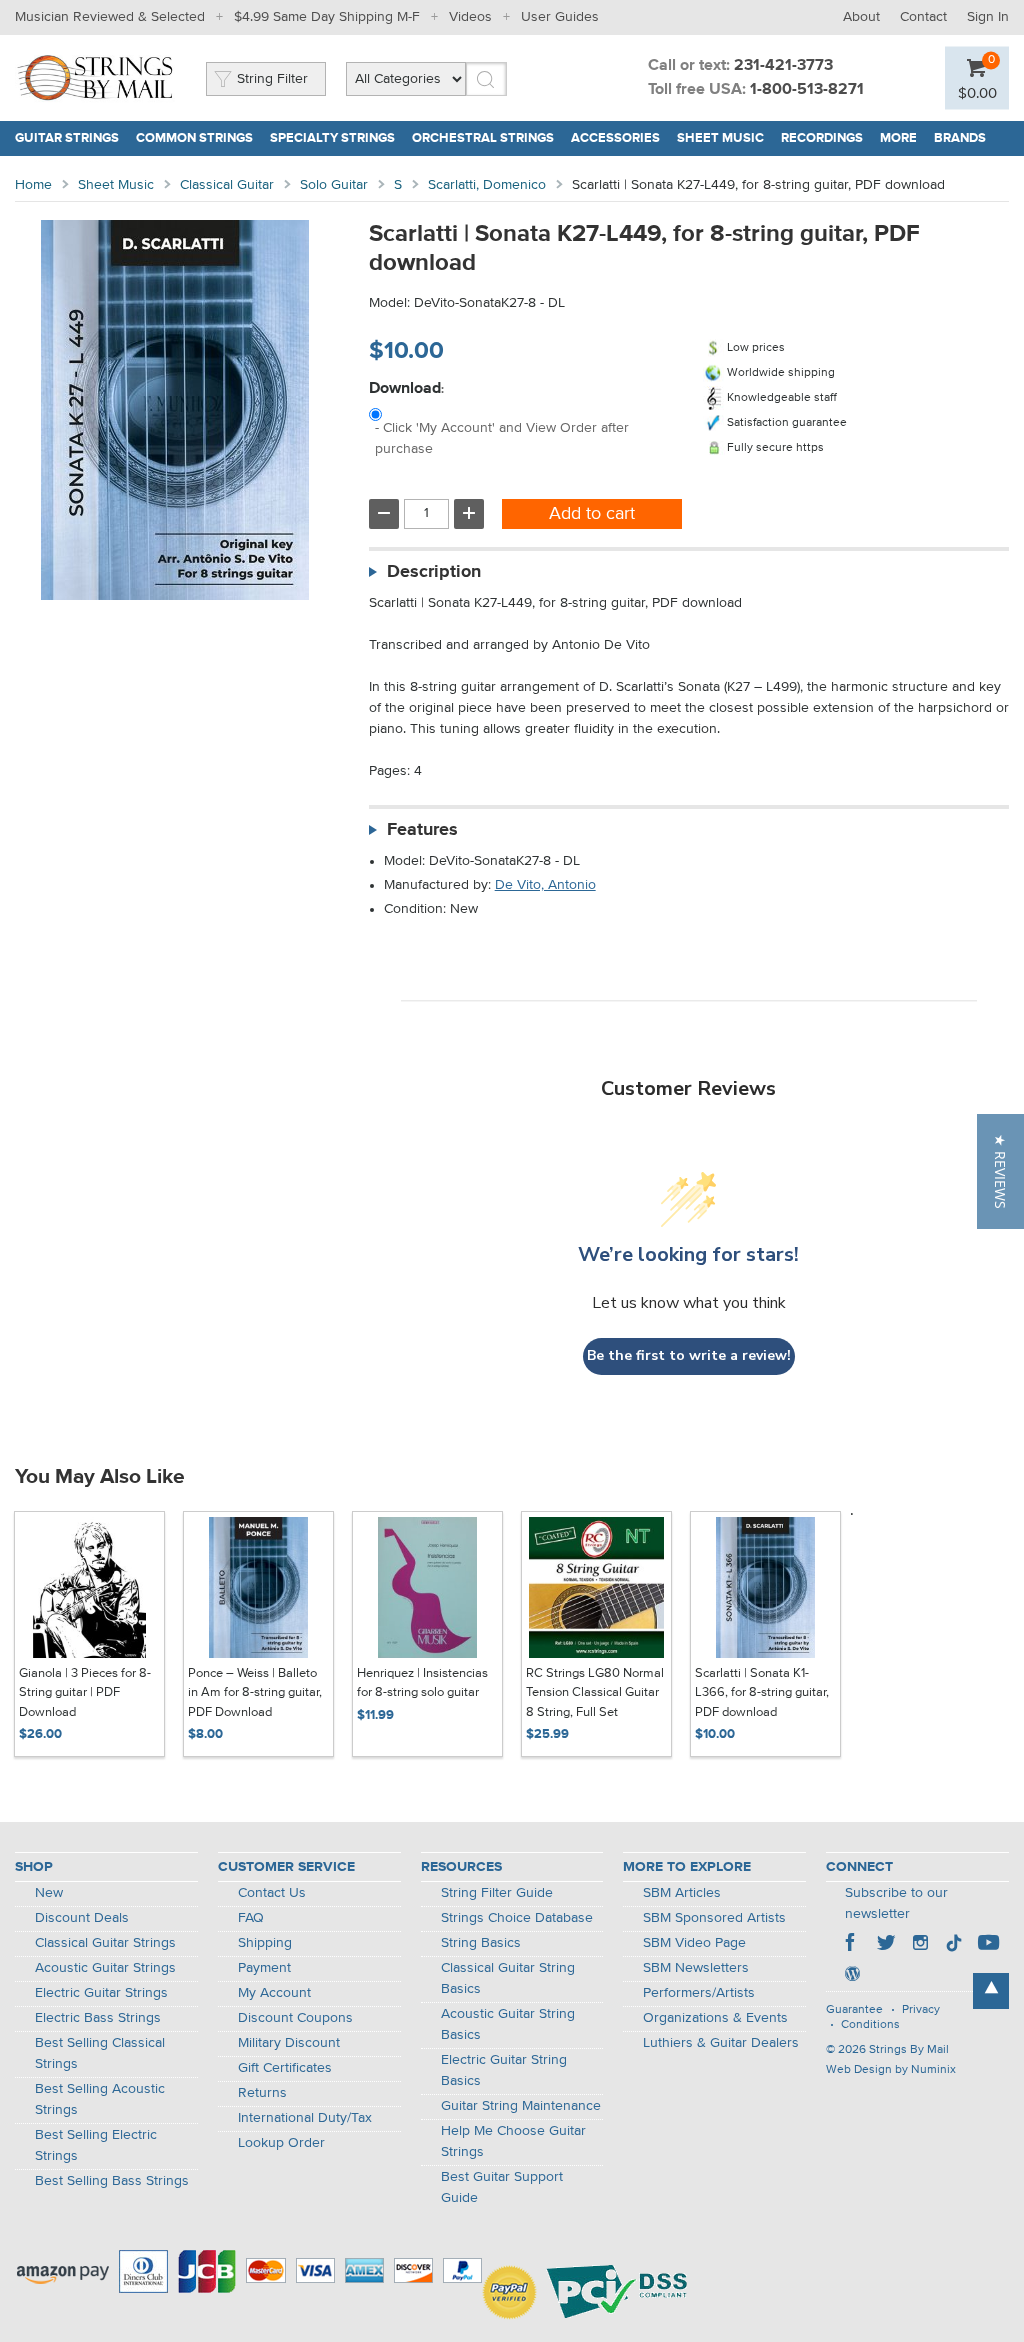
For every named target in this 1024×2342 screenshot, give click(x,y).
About (861, 17)
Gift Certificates (285, 2068)
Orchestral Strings (483, 138)
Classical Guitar (227, 185)
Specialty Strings (332, 138)
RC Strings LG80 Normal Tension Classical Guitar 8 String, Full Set (595, 1693)
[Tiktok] (954, 1945)
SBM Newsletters (696, 1968)
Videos (470, 17)
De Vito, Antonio (545, 885)
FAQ (251, 1918)
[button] (1000, 1171)
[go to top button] (991, 1991)
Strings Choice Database (517, 1918)
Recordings (822, 138)
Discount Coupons (295, 2018)
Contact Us (272, 1893)
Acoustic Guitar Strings (105, 1968)
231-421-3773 (783, 66)
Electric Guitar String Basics (504, 2070)
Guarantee (854, 2010)
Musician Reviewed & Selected (110, 17)
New (49, 1893)
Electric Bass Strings (98, 2018)
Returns (262, 2093)
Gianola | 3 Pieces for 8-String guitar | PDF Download (85, 1693)
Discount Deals (82, 1918)
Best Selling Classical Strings (100, 2053)
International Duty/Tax (305, 2118)
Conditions (870, 2025)
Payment (264, 1968)
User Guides (560, 17)
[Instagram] (920, 1945)
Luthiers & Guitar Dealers (721, 2043)
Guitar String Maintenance (521, 2106)
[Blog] (852, 1976)
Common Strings (194, 138)
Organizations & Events (715, 2018)
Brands (960, 138)
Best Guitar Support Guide (502, 2187)
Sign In (988, 17)
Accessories (615, 138)
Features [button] (422, 830)
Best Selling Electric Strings (96, 2145)
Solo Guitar (334, 185)
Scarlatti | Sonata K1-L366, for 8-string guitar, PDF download (762, 1693)
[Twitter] (886, 1945)
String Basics (481, 1943)
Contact (923, 17)
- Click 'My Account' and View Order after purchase (502, 438)
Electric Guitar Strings (101, 1993)
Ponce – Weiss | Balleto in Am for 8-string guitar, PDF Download (255, 1693)
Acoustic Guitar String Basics (508, 2024)
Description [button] (434, 572)
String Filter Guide (497, 1893)
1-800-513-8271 (807, 90)
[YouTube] (988, 1945)
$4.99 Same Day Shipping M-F (327, 17)
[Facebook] (852, 1945)
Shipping (265, 1943)
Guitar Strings (67, 138)
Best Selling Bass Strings (112, 2181)
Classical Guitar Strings (105, 1943)
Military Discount (289, 2043)
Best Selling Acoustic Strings (100, 2099)
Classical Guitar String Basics (508, 1978)
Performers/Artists (699, 1993)
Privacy (921, 2010)
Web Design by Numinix (891, 2070)
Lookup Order (281, 2143)
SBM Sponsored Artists (714, 1918)
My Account (274, 1993)
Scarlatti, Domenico (487, 185)
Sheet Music (720, 138)
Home (33, 185)
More (898, 138)
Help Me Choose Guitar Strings (513, 2141)
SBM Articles (682, 1893)
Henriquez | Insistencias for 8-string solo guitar (422, 1683)
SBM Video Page (694, 1943)
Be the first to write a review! (689, 1355)
